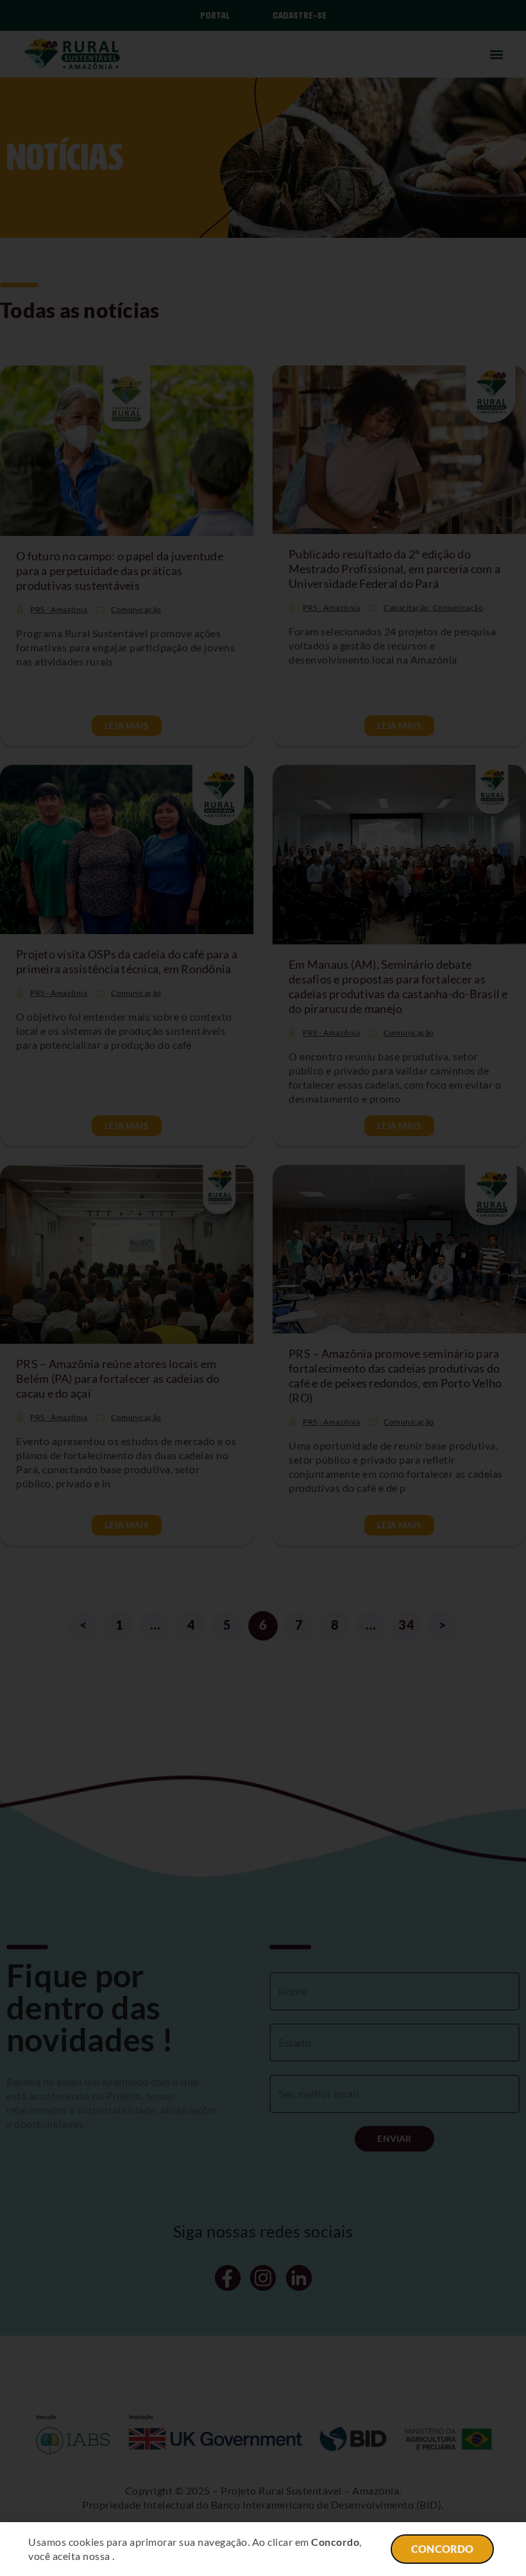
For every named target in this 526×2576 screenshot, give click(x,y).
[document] (263, 1288)
